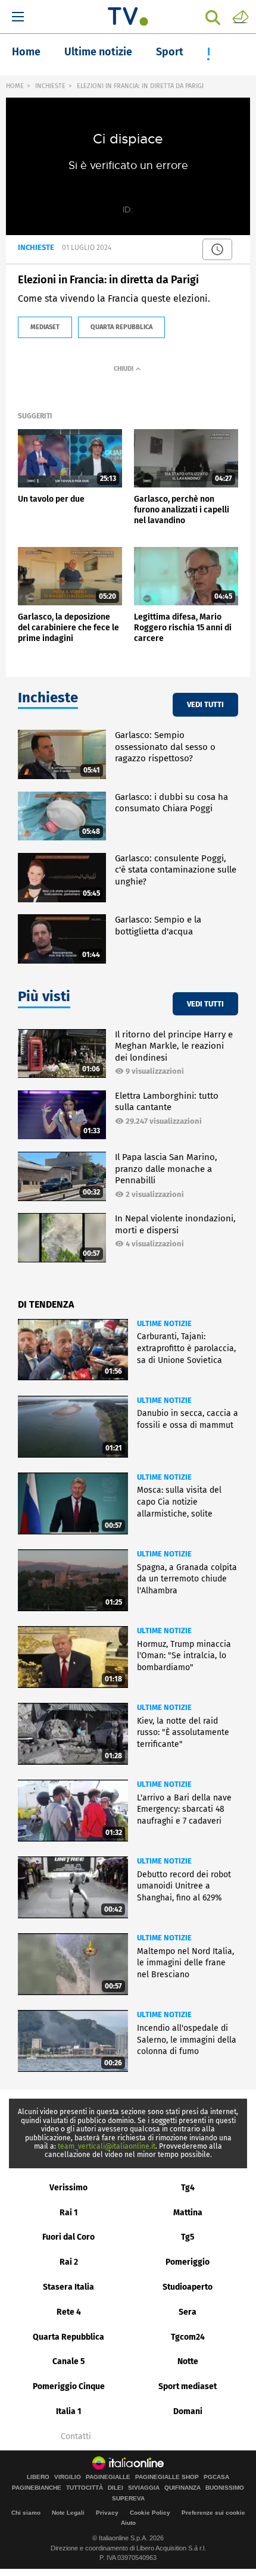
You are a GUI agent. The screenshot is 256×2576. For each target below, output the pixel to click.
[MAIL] (241, 16)
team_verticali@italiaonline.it (107, 2146)
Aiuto (128, 2523)
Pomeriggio (188, 2262)
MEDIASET (45, 327)
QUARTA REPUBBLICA (121, 327)
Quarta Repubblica (68, 2337)
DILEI (115, 2488)
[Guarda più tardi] (217, 249)
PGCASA (216, 2477)
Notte (188, 2361)
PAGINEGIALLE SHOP (167, 2477)
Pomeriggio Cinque (69, 2386)
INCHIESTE (50, 86)
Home (26, 52)
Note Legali (68, 2513)
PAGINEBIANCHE (37, 2488)
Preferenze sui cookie (213, 2513)
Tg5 (188, 2237)
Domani (188, 2411)
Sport (170, 52)
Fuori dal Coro (68, 2237)
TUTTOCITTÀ (85, 2488)
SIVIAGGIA (144, 2488)
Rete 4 (69, 2312)
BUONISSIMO (225, 2488)
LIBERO (38, 2477)
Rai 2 (69, 2262)
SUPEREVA (128, 2499)
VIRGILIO (68, 2477)
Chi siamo (26, 2513)
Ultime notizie (98, 52)
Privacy (107, 2513)
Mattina (188, 2213)
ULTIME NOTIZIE (164, 1323)
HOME (15, 86)
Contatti (76, 2437)
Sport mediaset (188, 2386)
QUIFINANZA (182, 2488)
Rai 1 (69, 2213)
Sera (188, 2312)
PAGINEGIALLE (108, 2477)
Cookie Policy (150, 2513)
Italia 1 (69, 2411)
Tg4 (188, 2188)
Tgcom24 (188, 2337)
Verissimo (68, 2188)
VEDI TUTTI (205, 704)
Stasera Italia (68, 2287)
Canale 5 (69, 2361)
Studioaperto (188, 2287)
